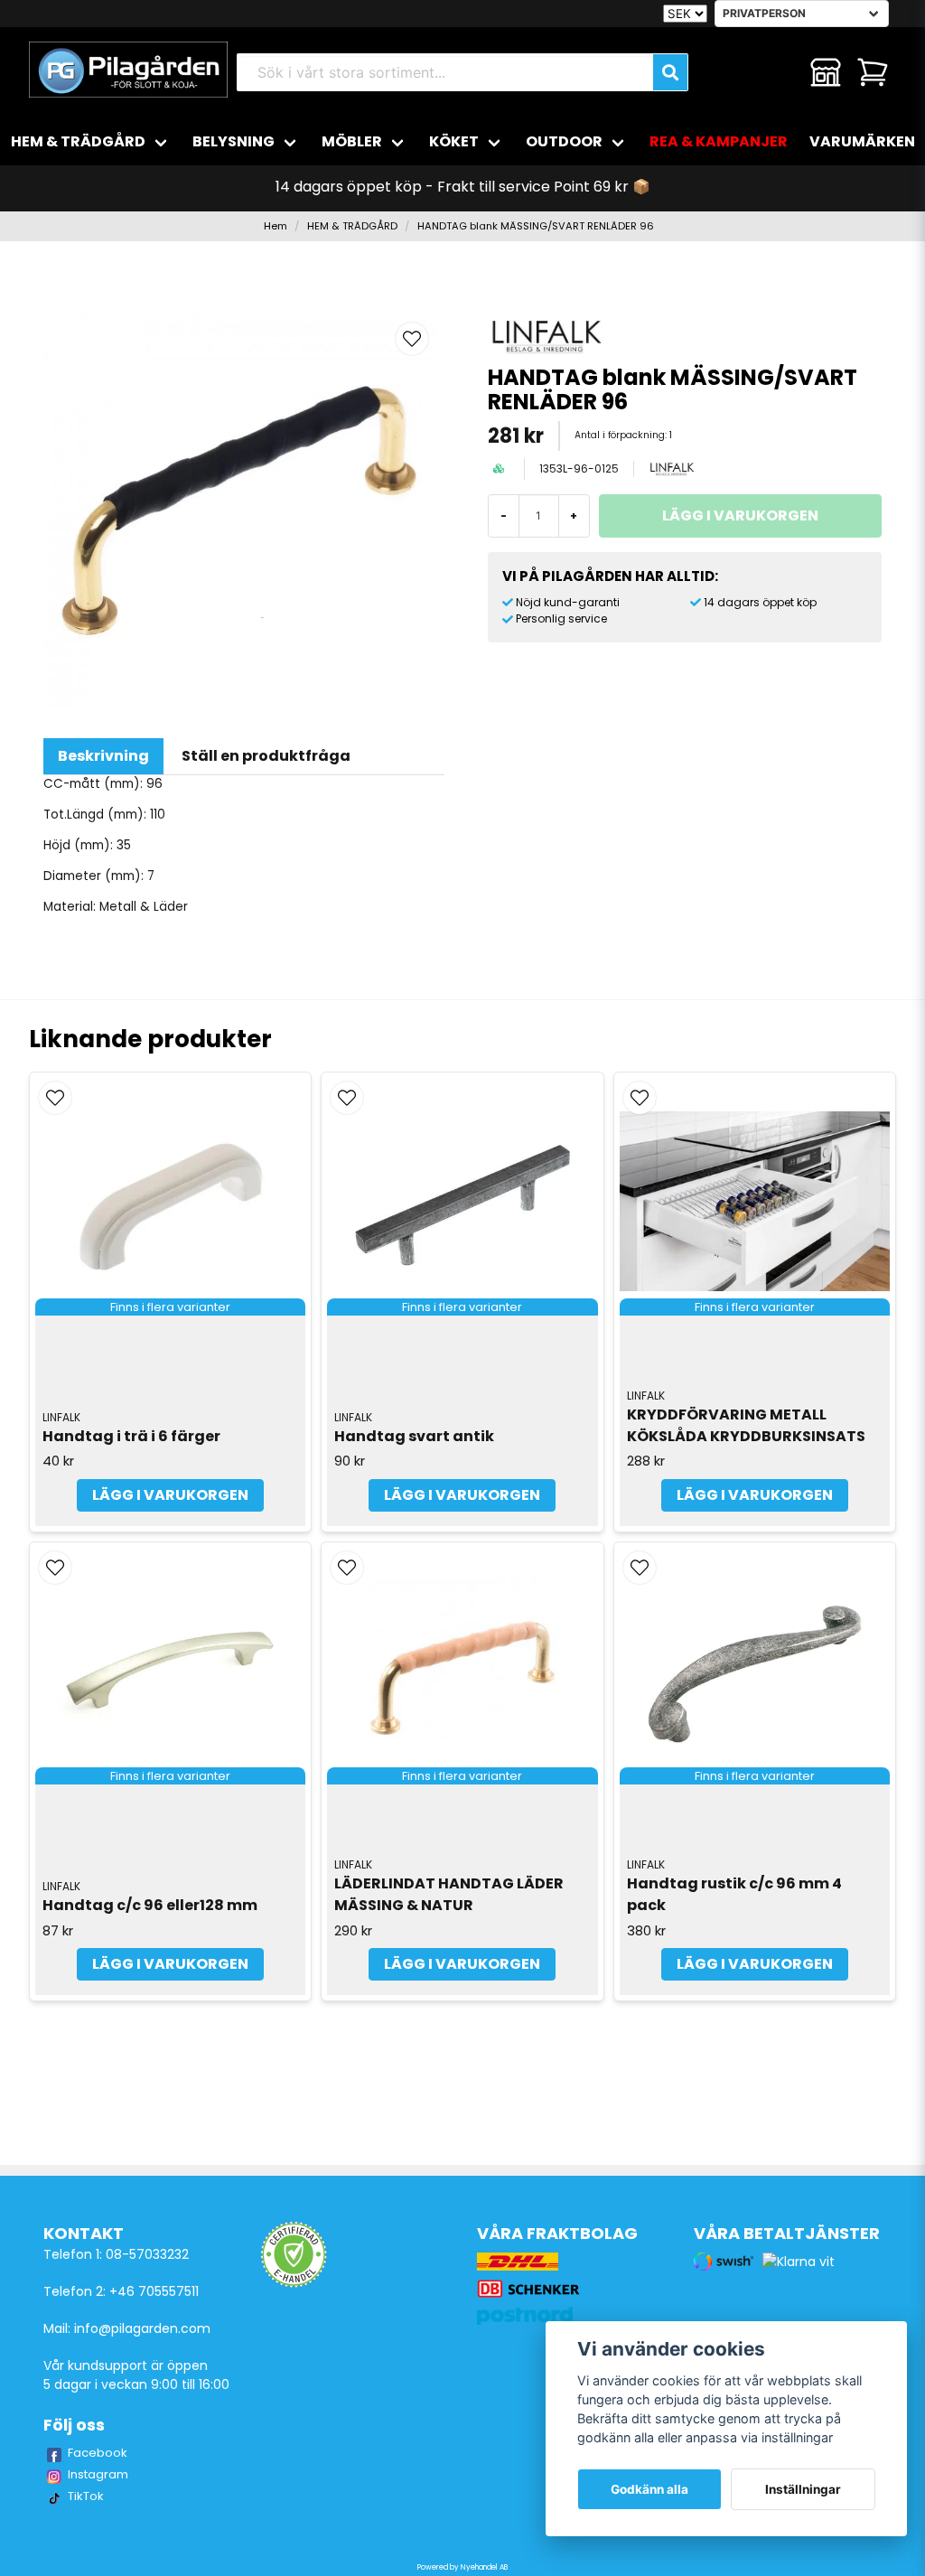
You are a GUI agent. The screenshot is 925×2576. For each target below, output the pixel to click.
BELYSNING (234, 141)
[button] (412, 339)
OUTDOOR (564, 141)
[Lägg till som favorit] (779, 72)
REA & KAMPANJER (719, 141)
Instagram (98, 2474)
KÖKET (454, 141)
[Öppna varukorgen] (873, 72)
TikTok (86, 2496)
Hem (276, 226)
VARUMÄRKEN (862, 141)
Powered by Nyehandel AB (462, 2567)
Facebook (98, 2453)
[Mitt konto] (826, 72)
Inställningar (803, 2489)
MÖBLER (352, 141)
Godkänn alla (649, 2489)
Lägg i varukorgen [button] (170, 1495)
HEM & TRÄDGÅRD (78, 141)
